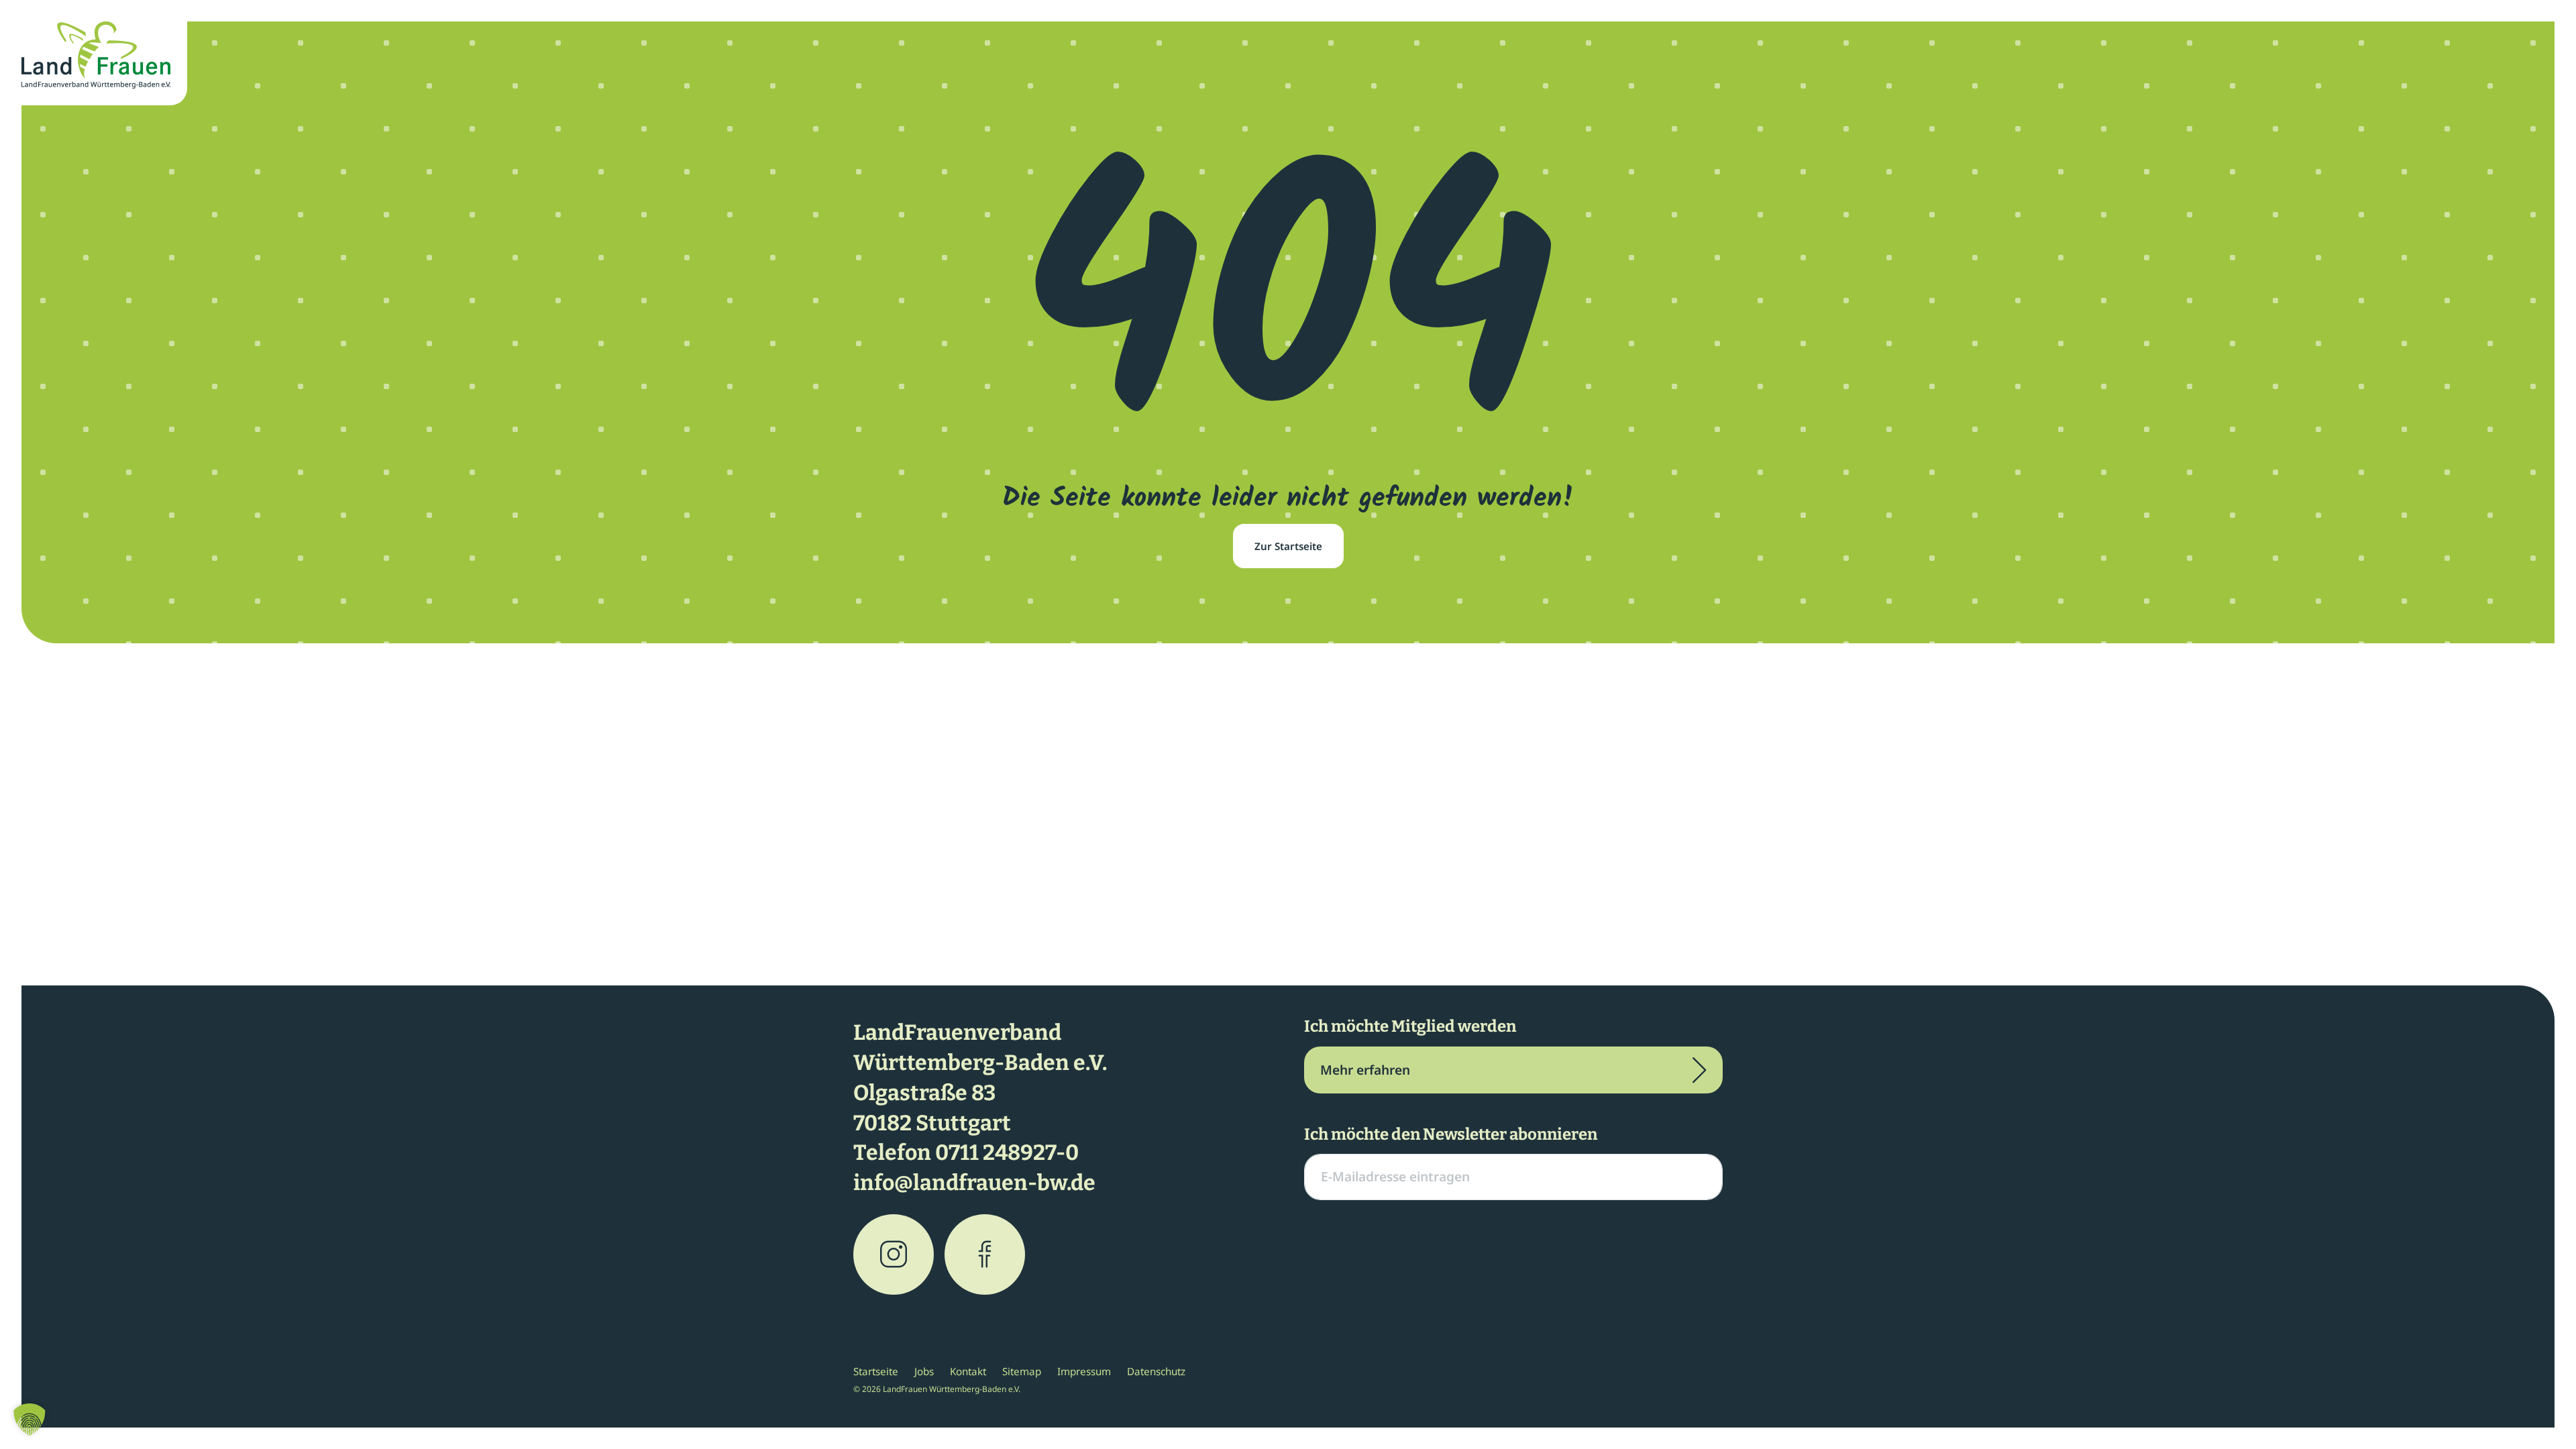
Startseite (876, 1371)
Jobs (924, 1371)
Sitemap (1022, 1371)
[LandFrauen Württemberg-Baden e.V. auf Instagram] (894, 1254)
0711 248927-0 (1007, 1152)
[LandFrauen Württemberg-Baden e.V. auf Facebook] (985, 1254)
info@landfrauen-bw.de (974, 1183)
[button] (30, 1419)
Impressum (1084, 1371)
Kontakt (968, 1371)
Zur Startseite (1288, 546)
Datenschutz (1156, 1371)
